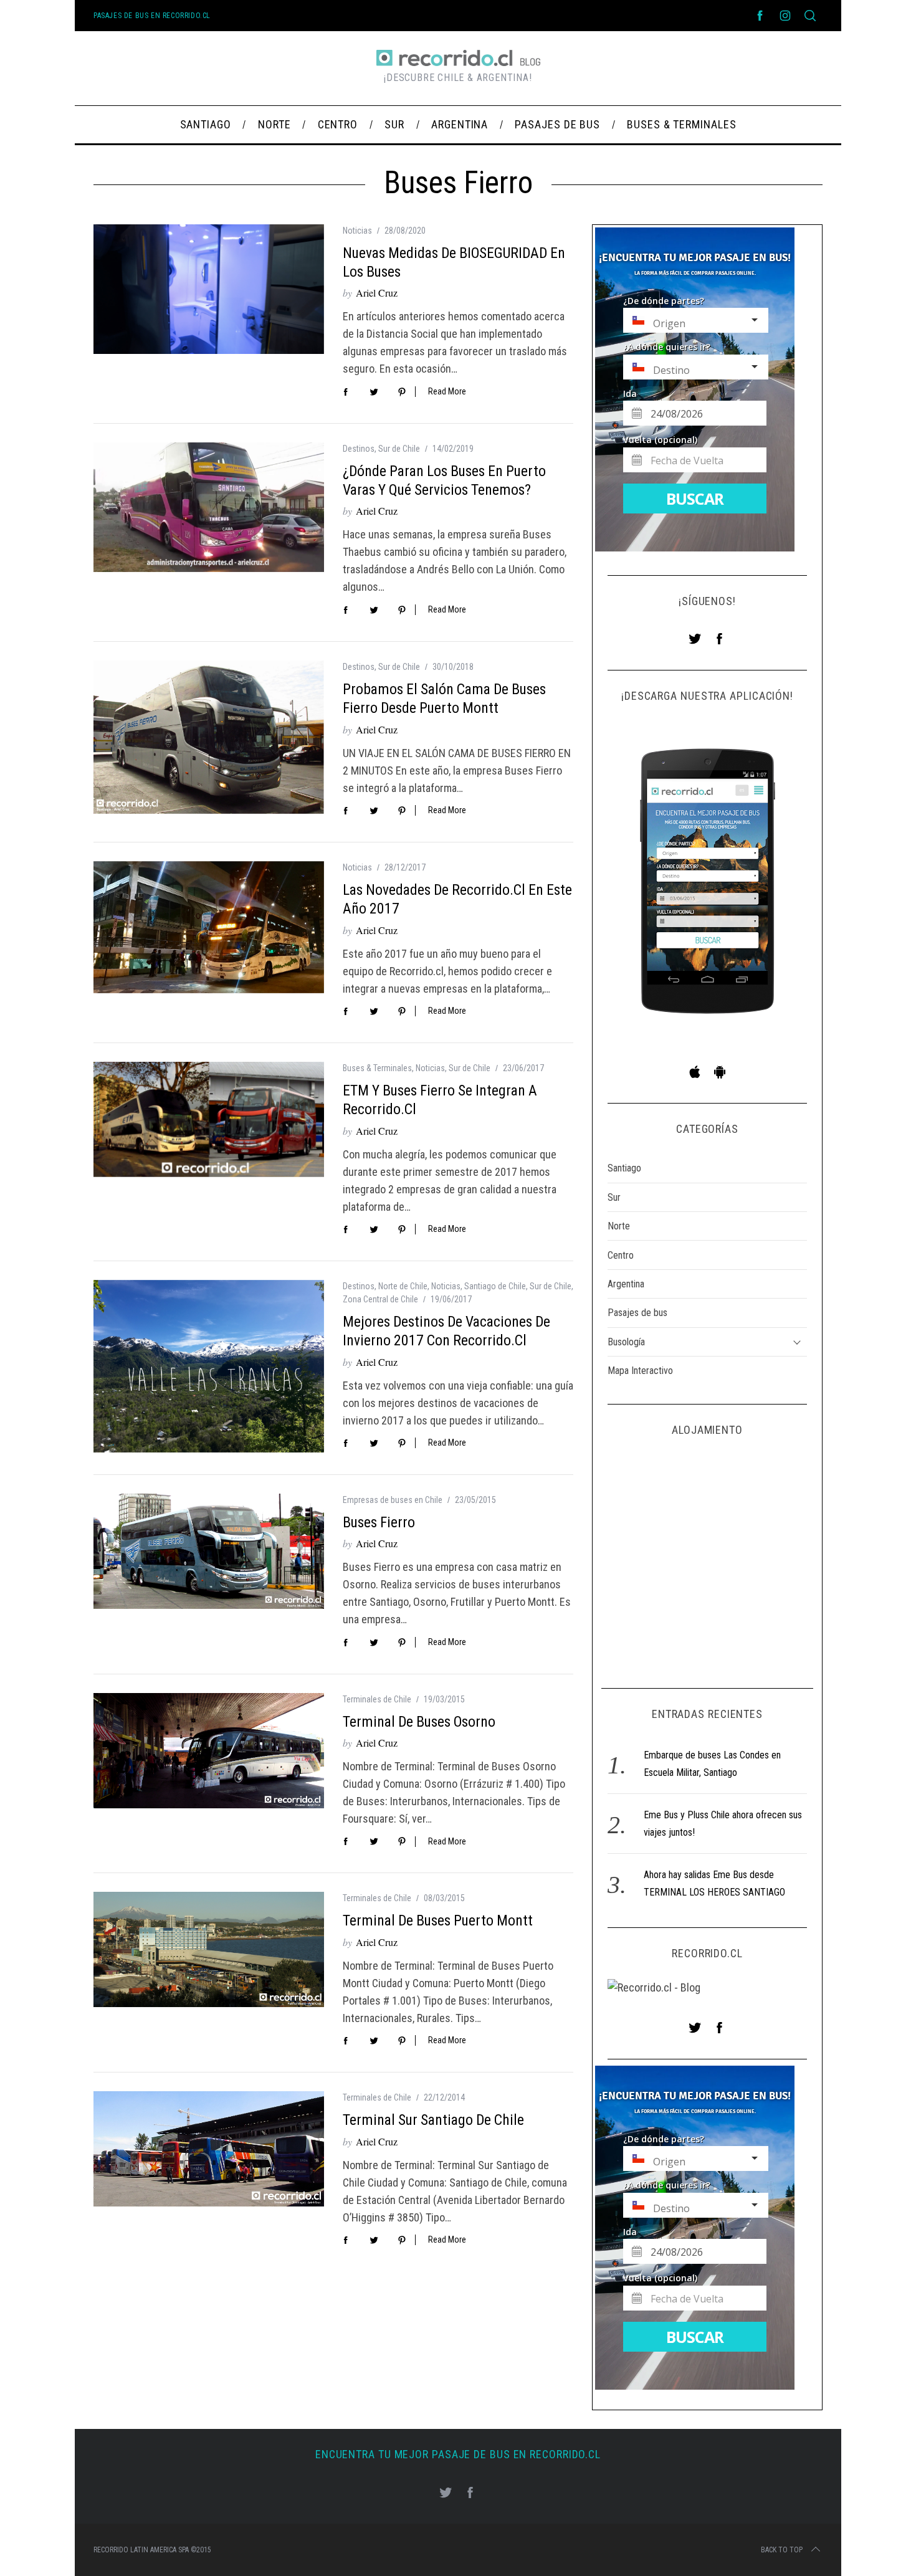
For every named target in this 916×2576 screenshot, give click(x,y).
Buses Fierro (379, 1522)
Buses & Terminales (377, 1068)
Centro (621, 1255)
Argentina (626, 1284)
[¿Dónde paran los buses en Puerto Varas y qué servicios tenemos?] (209, 507)
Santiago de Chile (495, 1286)
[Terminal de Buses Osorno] (209, 1751)
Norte (619, 1226)
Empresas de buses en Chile (393, 1500)
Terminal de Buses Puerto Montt (438, 1920)
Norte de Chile (403, 1286)
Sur (614, 1197)
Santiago (624, 1168)
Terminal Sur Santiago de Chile (433, 2120)
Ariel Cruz (377, 293)
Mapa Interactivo (640, 1371)
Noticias (357, 231)
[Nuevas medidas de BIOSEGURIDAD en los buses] (209, 289)
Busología (626, 1342)
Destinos (359, 449)
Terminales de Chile (377, 1699)
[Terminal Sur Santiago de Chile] (209, 2149)
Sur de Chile (399, 449)
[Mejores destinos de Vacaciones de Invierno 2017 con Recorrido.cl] (209, 1367)
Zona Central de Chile (380, 1299)
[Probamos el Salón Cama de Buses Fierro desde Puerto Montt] (209, 737)
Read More (447, 391)
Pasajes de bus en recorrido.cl (152, 16)
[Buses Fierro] (209, 1551)
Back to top (782, 2550)
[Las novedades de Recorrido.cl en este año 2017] (209, 927)
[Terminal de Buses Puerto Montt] (209, 1949)
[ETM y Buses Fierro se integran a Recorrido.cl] (209, 1119)
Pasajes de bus (637, 1313)
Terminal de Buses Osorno (419, 1722)
